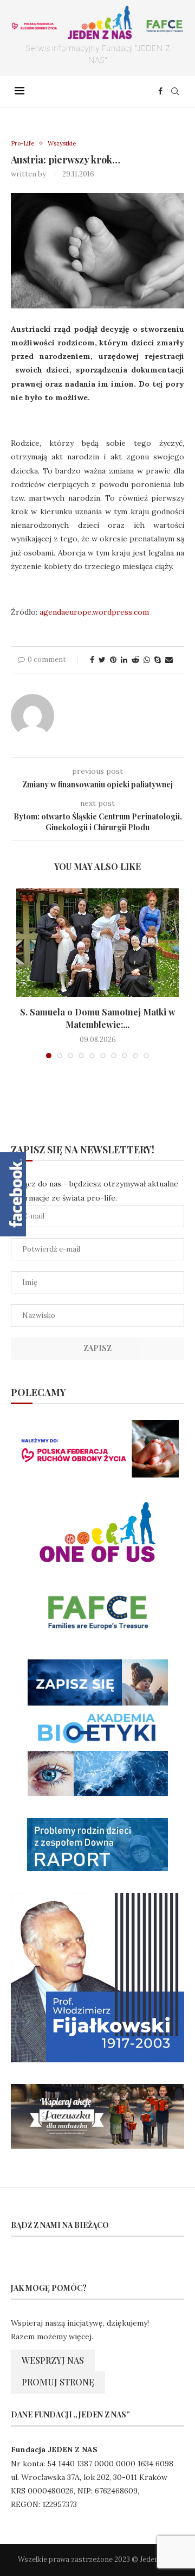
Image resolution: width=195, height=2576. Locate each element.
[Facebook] (160, 91)
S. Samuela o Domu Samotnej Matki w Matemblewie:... (98, 1018)
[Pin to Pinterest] (113, 660)
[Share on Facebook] (92, 660)
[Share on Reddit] (135, 660)
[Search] (175, 91)
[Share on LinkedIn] (124, 660)
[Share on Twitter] (102, 660)
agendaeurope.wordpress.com (94, 612)
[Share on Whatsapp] (147, 660)
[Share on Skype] (158, 660)
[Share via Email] (169, 660)
